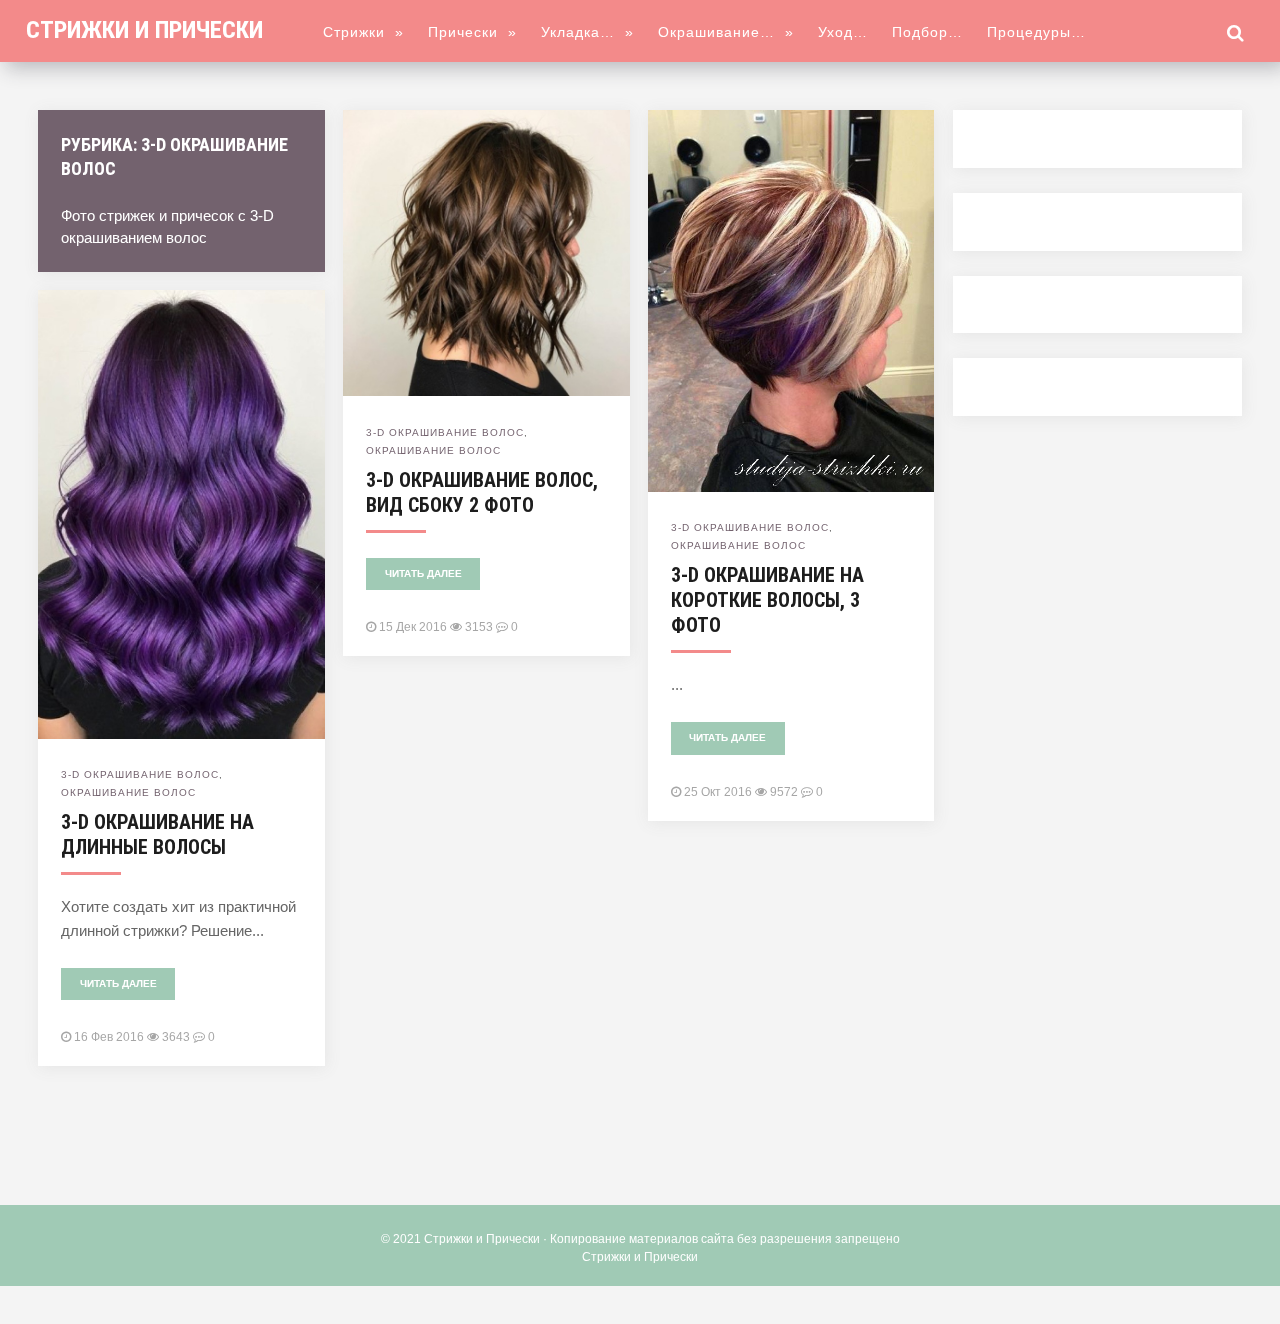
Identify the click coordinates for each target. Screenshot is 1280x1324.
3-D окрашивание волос (445, 432)
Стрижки (363, 32)
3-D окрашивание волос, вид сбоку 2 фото (482, 492)
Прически (472, 32)
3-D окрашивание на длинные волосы (157, 834)
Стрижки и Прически (144, 30)
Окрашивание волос (433, 450)
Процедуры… (1036, 32)
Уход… (843, 32)
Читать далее (423, 573)
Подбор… (927, 32)
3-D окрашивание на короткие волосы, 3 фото (767, 600)
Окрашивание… (726, 32)
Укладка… (587, 32)
